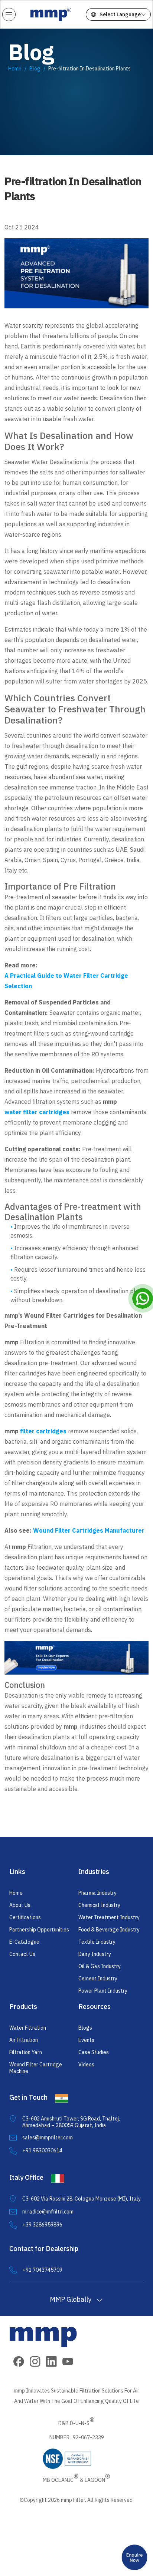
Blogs (85, 2028)
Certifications (25, 1917)
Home (15, 69)
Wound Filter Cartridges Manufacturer (89, 1530)
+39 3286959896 (42, 2225)
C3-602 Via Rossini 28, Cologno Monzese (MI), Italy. (82, 2199)
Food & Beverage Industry (109, 1930)
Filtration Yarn (26, 2052)
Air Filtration (24, 2040)
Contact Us (22, 1954)
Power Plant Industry (103, 1991)
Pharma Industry (97, 1893)
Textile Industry (97, 1942)
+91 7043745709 (42, 2270)
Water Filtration (28, 2028)
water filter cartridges (37, 1112)
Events (86, 2040)
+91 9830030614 (42, 2150)
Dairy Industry (95, 1954)
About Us (20, 1905)
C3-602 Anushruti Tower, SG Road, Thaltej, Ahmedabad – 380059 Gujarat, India (71, 2122)
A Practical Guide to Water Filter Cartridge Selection (66, 981)
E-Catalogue (24, 1942)
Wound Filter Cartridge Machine (36, 2068)
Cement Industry (98, 1979)
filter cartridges (43, 1431)
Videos (86, 2065)
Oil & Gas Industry (100, 1966)
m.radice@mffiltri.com (48, 2212)
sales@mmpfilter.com (48, 2138)
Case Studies (94, 2052)
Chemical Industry (99, 1905)
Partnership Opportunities (39, 1930)
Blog (35, 69)
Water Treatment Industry (109, 1917)
